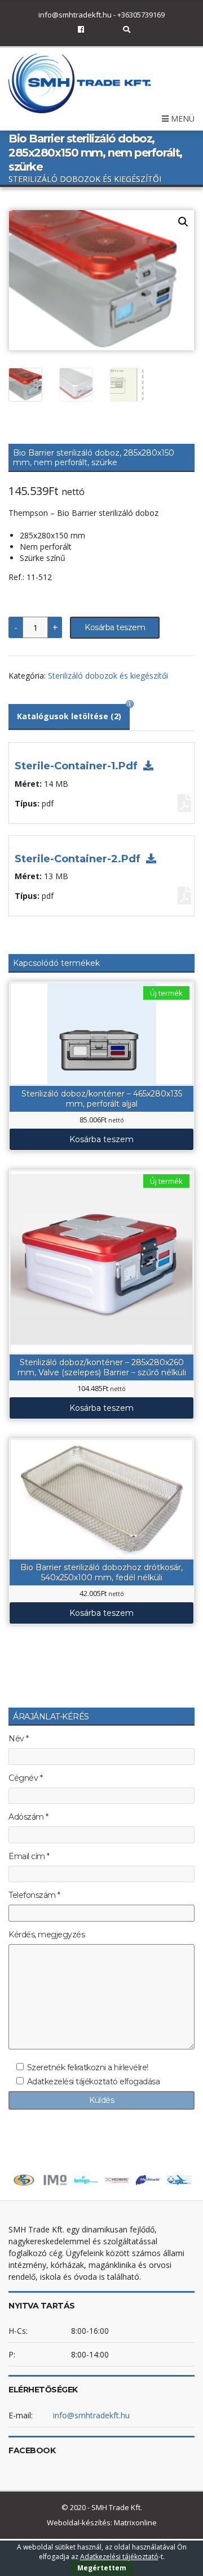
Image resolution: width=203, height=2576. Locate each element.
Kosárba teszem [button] (101, 1139)
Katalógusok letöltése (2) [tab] (69, 716)
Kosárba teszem (115, 627)
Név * (19, 1739)
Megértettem (102, 2568)
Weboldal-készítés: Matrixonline (102, 2522)
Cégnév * (25, 1778)
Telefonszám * (34, 1895)
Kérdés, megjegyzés (47, 1935)
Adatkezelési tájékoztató (119, 2557)
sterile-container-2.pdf (79, 859)
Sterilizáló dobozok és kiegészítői (108, 676)
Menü (182, 119)
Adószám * (28, 1817)
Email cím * (29, 1857)
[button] (183, 222)
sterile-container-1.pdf (78, 766)
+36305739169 (141, 15)
